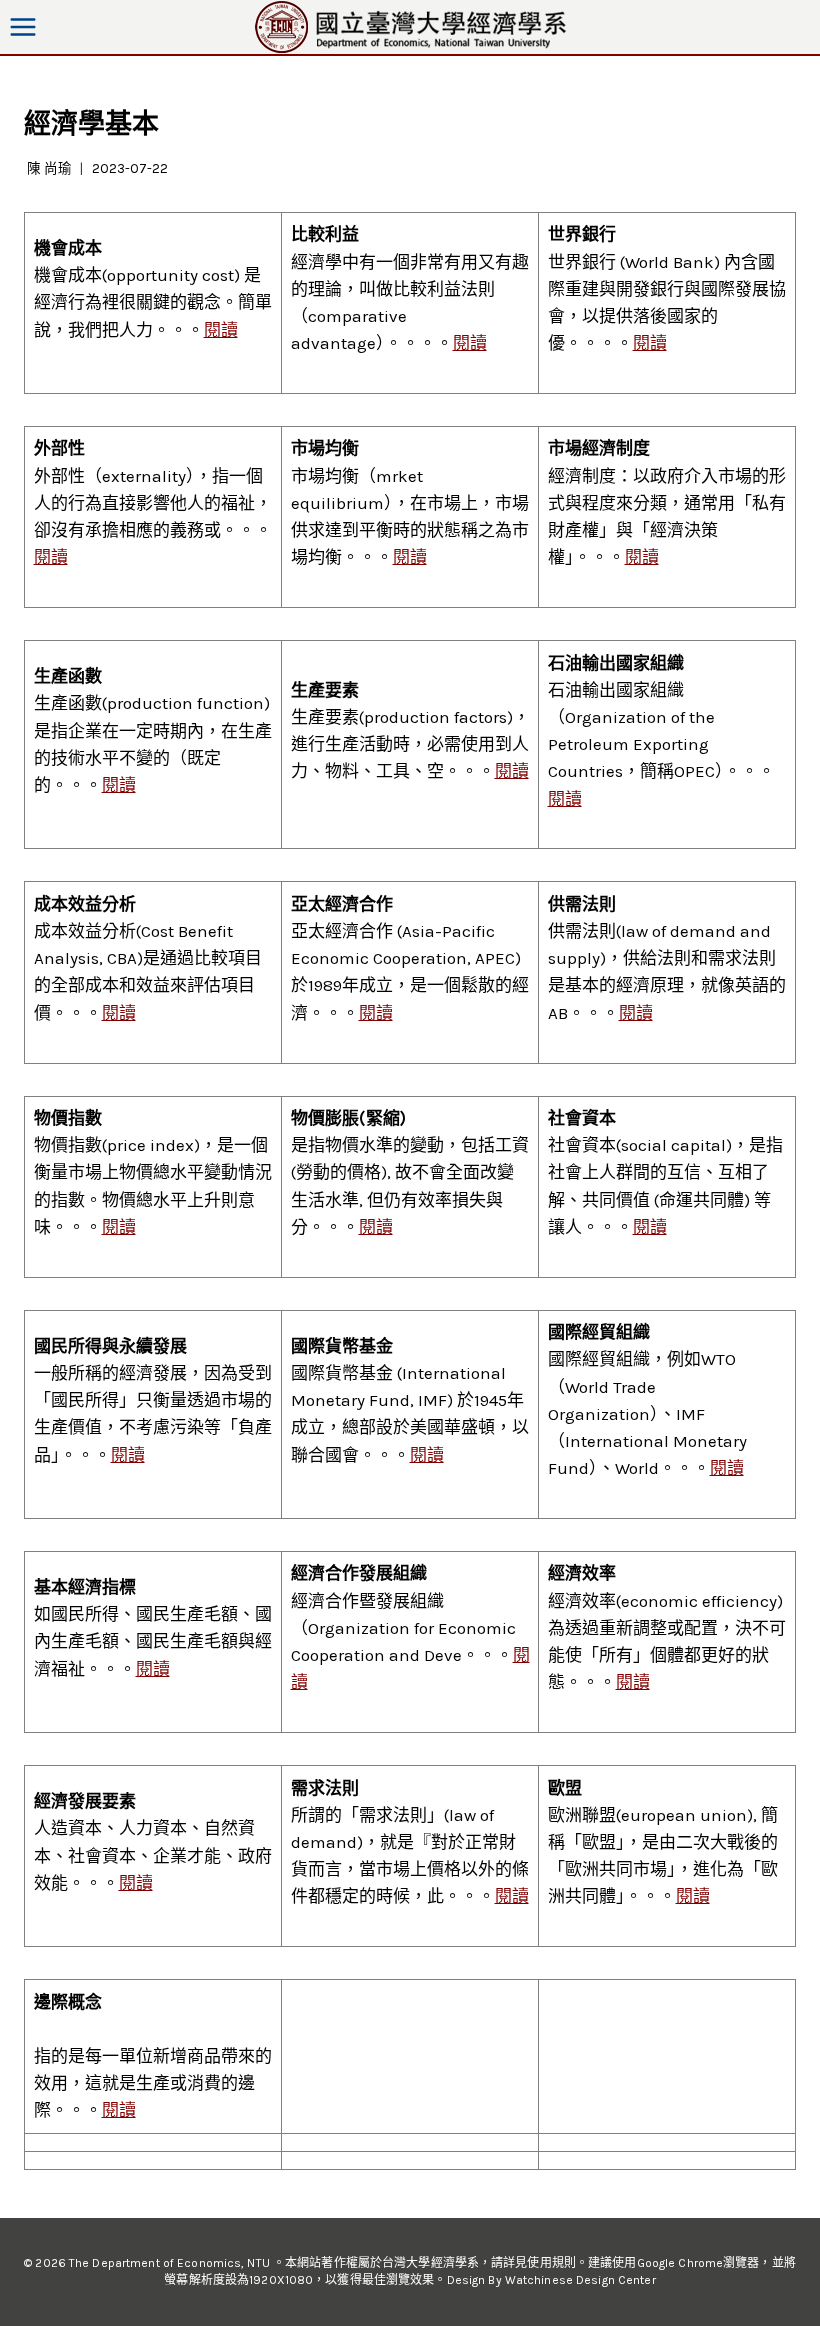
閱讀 (221, 330)
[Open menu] (23, 26)
